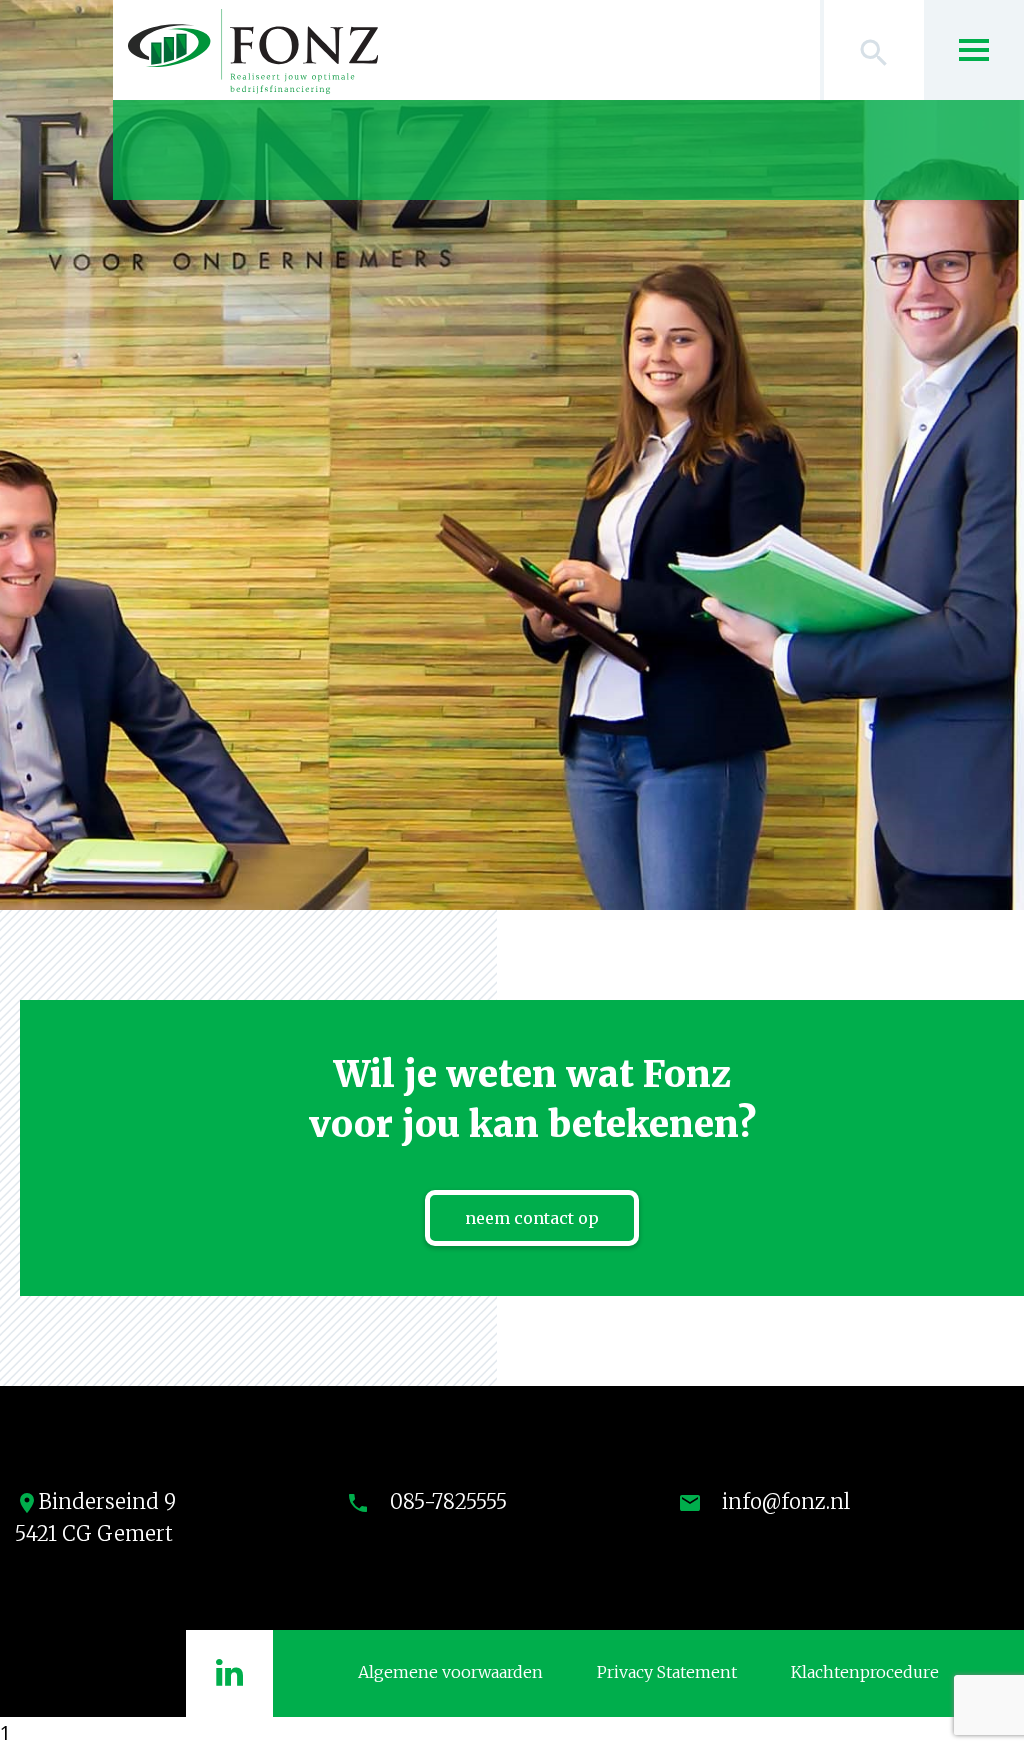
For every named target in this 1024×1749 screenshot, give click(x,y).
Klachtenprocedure (865, 1672)
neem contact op (532, 1218)
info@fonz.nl (786, 1501)
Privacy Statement (667, 1672)
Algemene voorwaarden (450, 1672)
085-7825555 (448, 1501)
